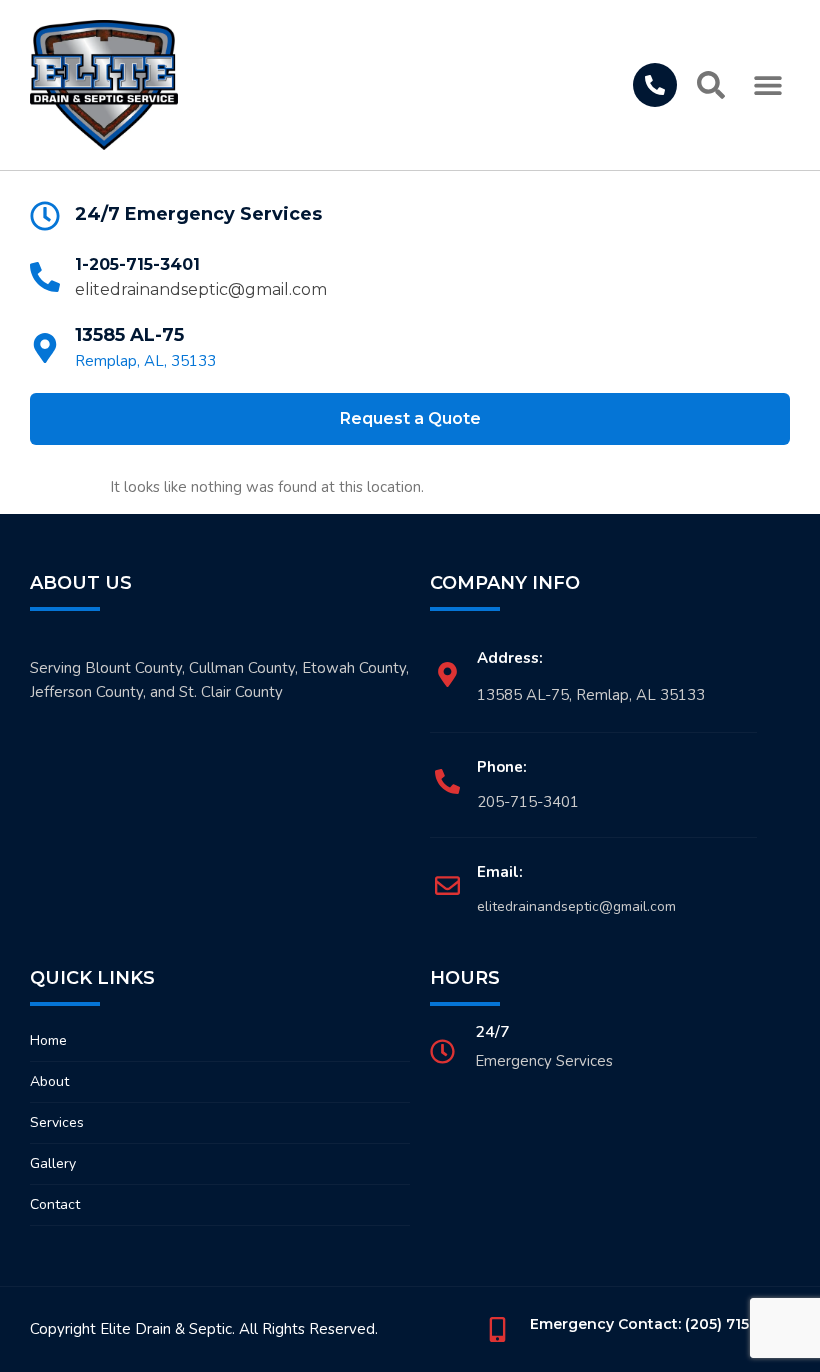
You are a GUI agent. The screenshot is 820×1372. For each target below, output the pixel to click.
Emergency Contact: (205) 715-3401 (660, 1324)
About (49, 1081)
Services (57, 1122)
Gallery (53, 1163)
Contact (55, 1204)
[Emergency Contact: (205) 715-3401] (497, 1329)
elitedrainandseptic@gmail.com (201, 289)
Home (48, 1040)
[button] (767, 85)
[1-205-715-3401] (45, 277)
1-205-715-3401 (137, 264)
